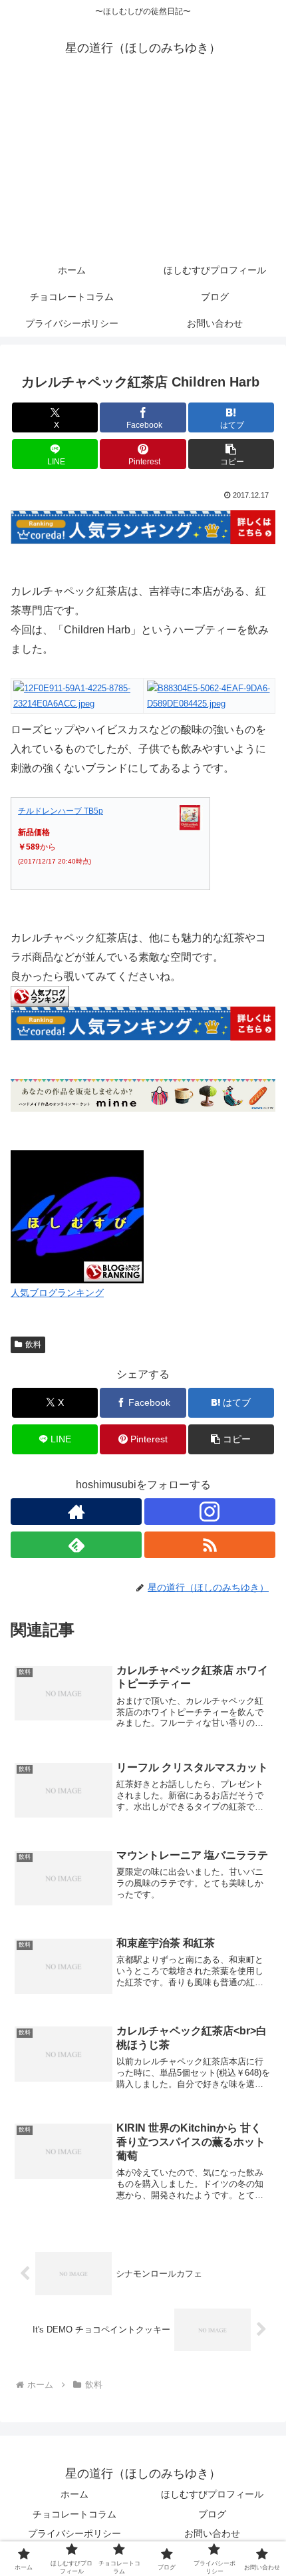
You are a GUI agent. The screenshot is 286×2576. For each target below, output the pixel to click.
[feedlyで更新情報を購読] (76, 1545)
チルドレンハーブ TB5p (61, 811)
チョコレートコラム (74, 2514)
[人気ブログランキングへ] (40, 996)
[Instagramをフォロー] (210, 1512)
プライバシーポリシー (74, 2533)
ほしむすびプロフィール (212, 2494)
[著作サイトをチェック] (76, 1512)
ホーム (74, 2494)
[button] (231, 454)
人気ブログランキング (57, 1293)
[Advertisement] (143, 168)
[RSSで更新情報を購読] (210, 1545)
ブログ (212, 2514)
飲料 (33, 1345)
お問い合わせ (212, 2533)
